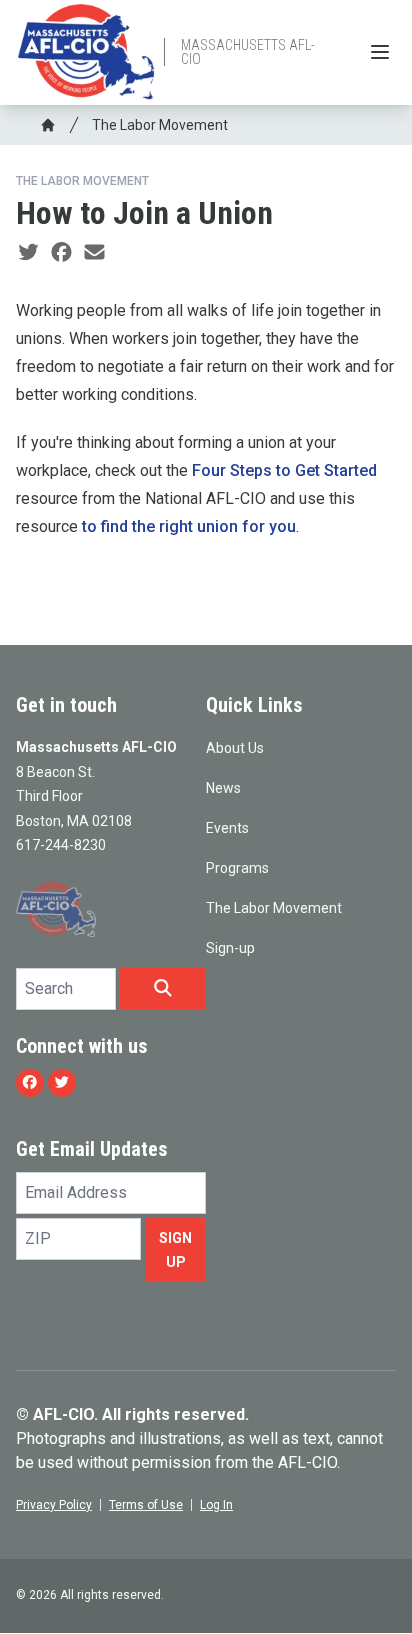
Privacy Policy (54, 1505)
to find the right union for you (189, 526)
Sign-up (230, 948)
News (223, 788)
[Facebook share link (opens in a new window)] (61, 253)
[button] (163, 989)
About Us (235, 748)
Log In (216, 1505)
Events (227, 828)
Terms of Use (146, 1505)
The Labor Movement (160, 125)
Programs (237, 868)
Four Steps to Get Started (284, 470)
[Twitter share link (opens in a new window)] (28, 253)
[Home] (48, 125)
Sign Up (175, 1250)
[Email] (94, 253)
